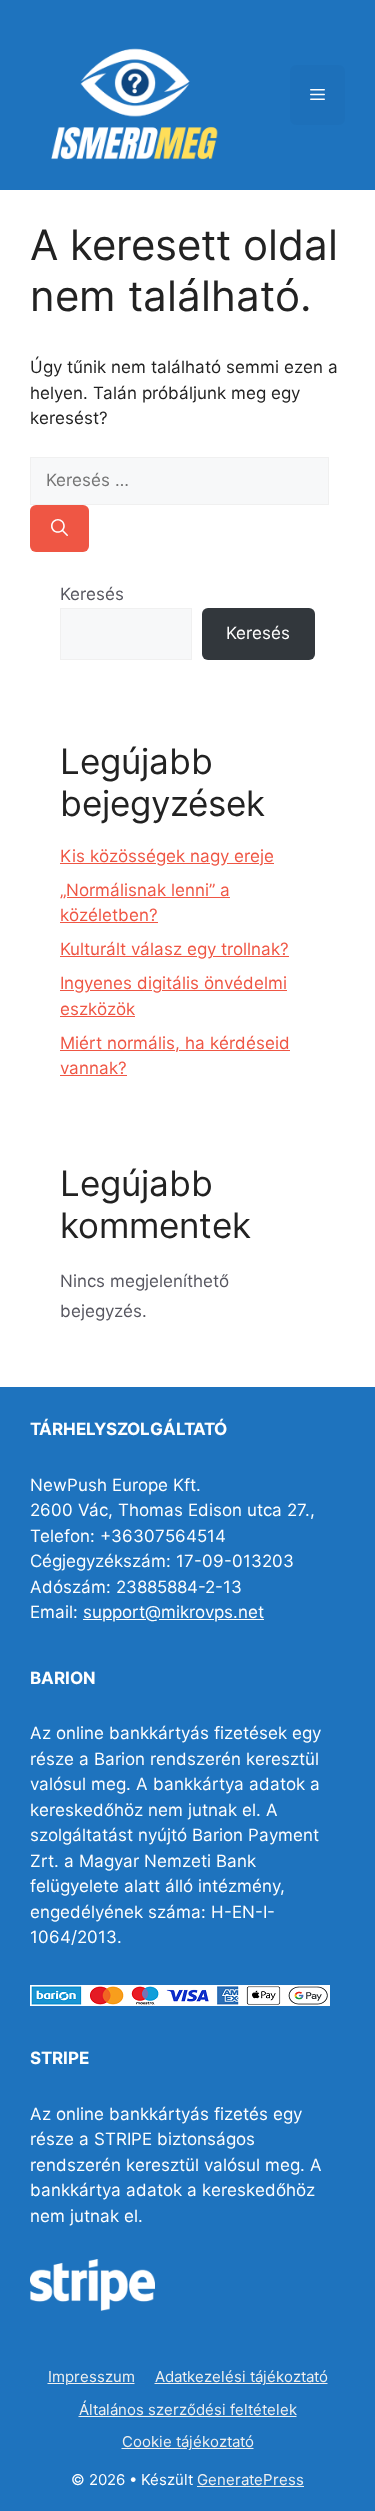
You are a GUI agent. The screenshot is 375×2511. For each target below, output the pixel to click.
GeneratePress (250, 2479)
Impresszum (91, 2376)
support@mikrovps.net (173, 1612)
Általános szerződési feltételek (188, 2409)
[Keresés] (59, 529)
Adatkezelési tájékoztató (241, 2376)
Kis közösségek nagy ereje (167, 856)
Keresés (92, 594)
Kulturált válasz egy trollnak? (174, 949)
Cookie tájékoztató (188, 2441)
